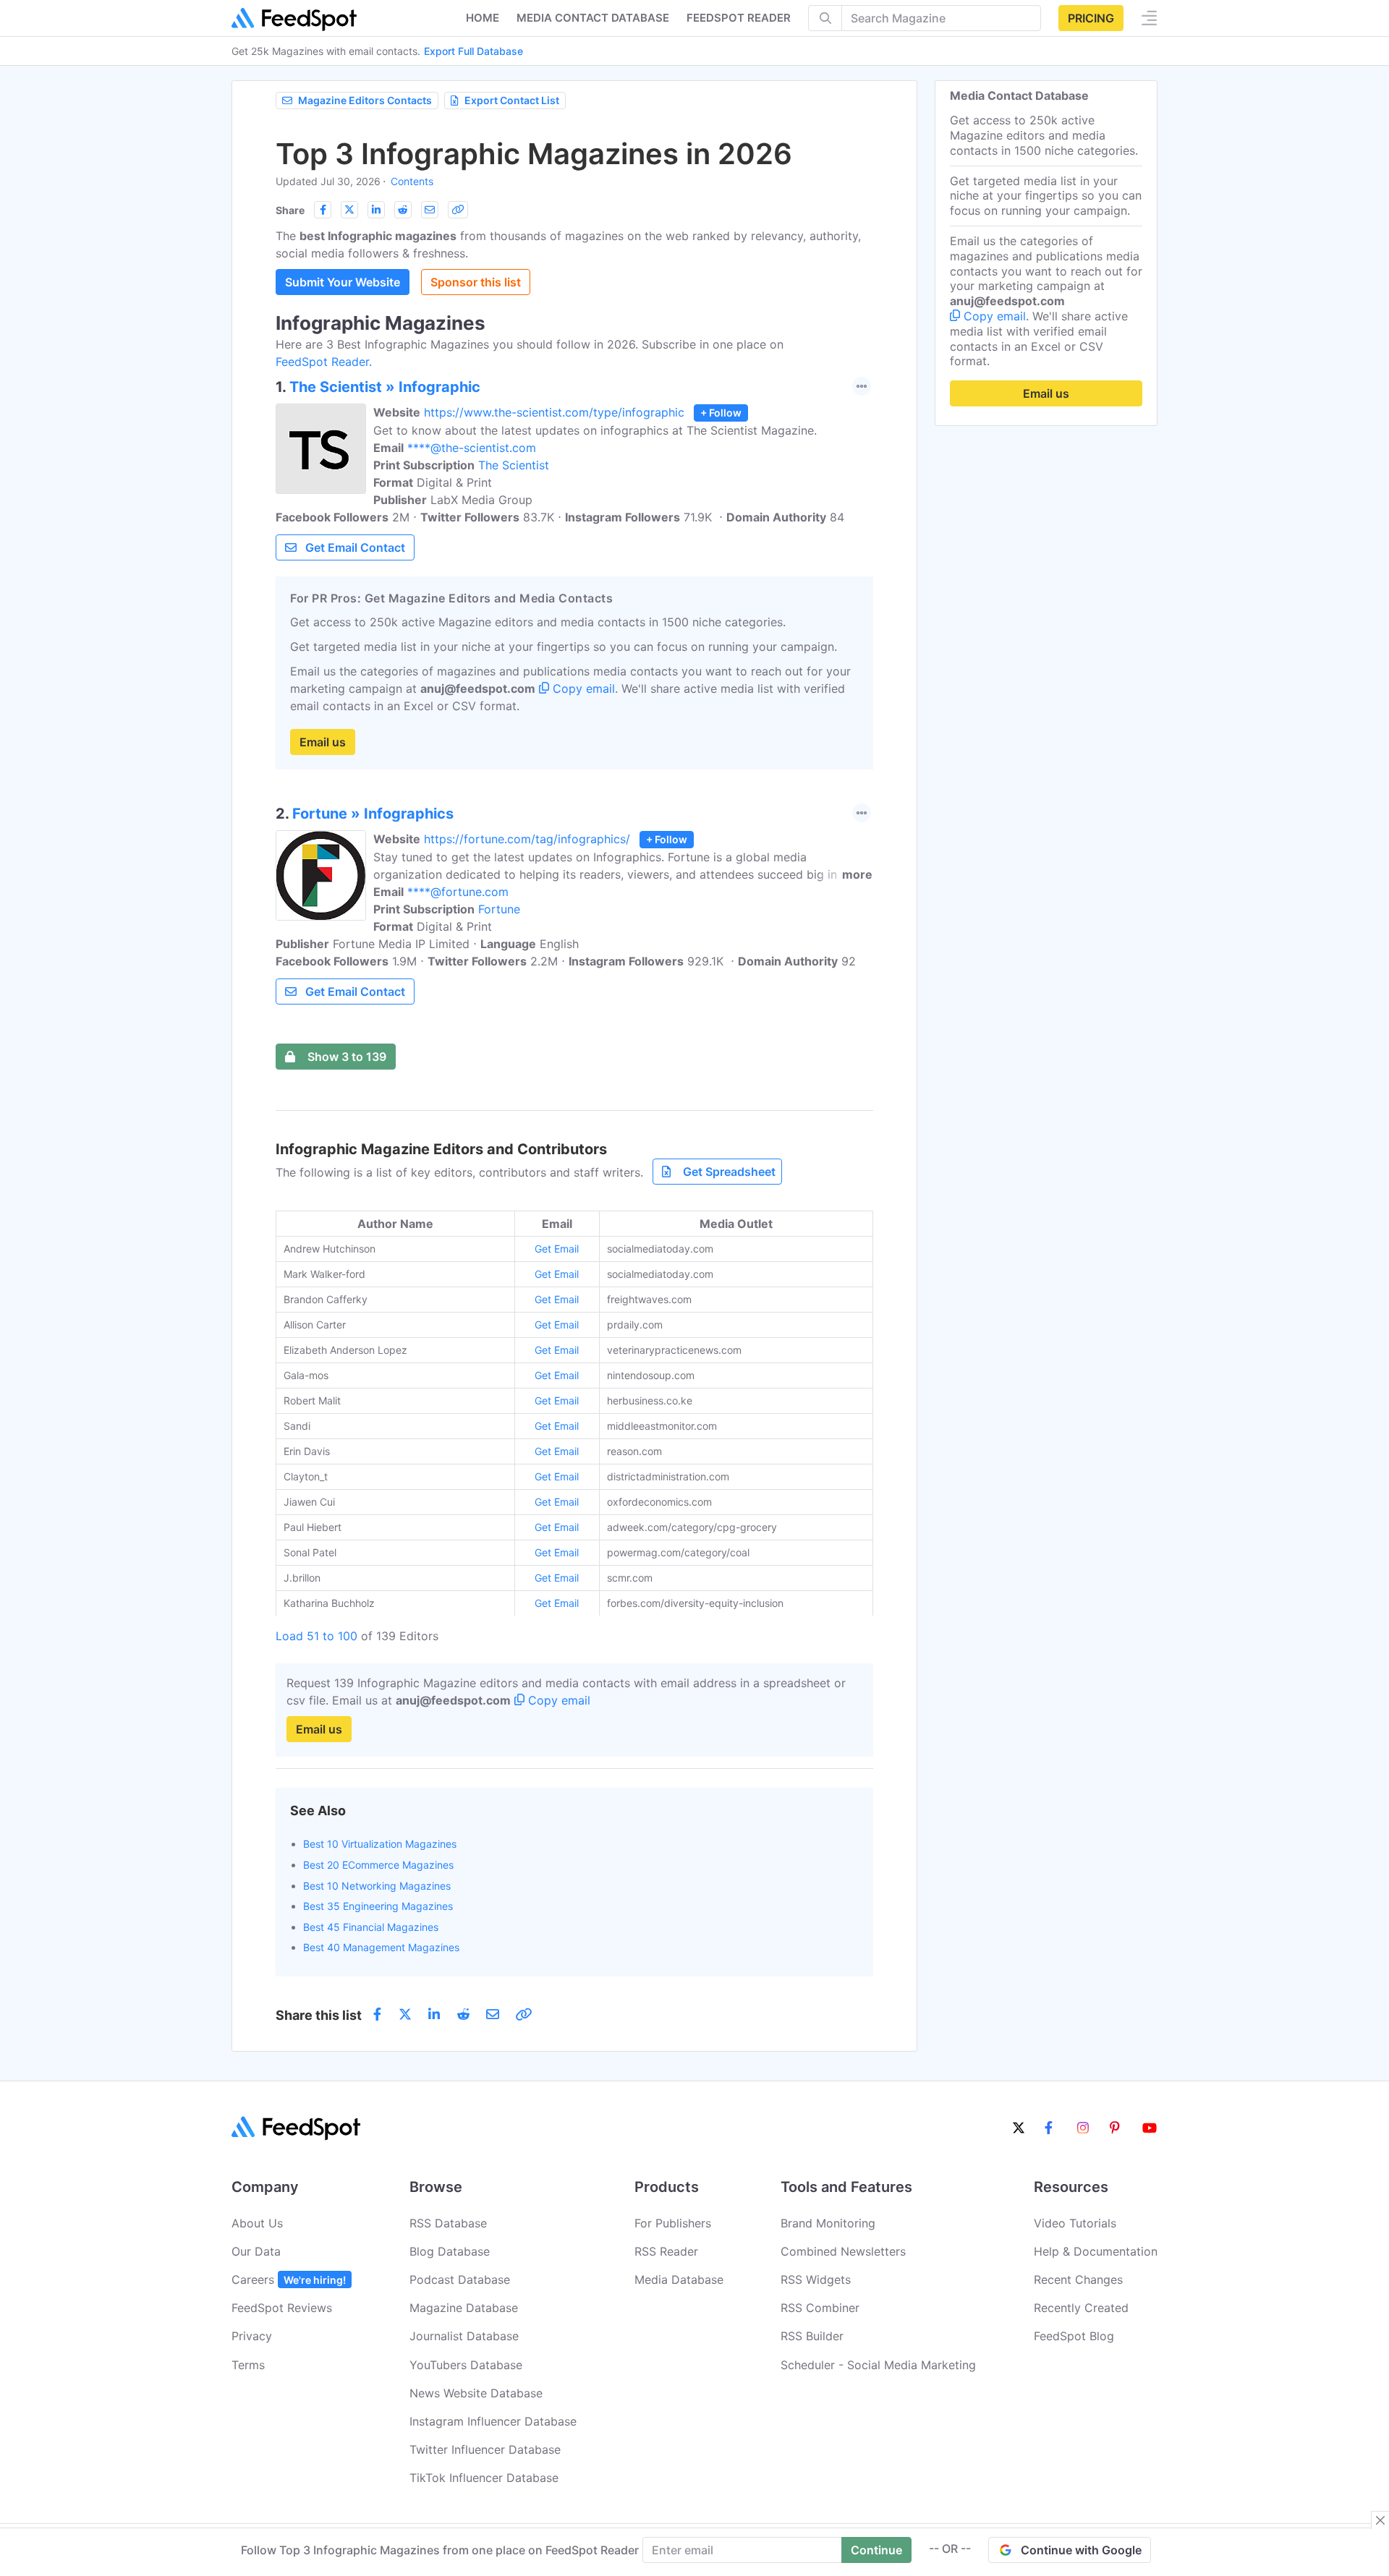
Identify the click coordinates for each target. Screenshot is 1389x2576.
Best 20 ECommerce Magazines (378, 1865)
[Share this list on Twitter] (349, 210)
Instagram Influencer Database (493, 2421)
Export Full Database (473, 51)
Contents (412, 181)
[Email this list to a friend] (430, 210)
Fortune (499, 909)
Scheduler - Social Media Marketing (878, 2365)
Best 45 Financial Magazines (371, 1927)
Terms (248, 2365)
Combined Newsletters (843, 2251)
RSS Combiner (820, 2308)
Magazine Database (464, 2308)
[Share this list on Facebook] (323, 210)
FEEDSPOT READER (739, 18)
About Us (257, 2223)
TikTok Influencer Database (484, 2478)
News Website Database (476, 2393)
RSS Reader (666, 2251)
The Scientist (514, 465)
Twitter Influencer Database (485, 2449)
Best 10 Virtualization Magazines (380, 1844)
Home (483, 18)
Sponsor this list (476, 282)
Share (290, 210)
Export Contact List (512, 100)
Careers (289, 2279)
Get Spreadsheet (729, 1172)
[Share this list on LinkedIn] (376, 210)
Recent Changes (1078, 2279)
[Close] (1380, 2520)
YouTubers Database (466, 2365)
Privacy (252, 2336)
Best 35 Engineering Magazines (378, 1906)
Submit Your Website (343, 282)
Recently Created (1081, 2308)
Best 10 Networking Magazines (377, 1886)
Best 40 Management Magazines (381, 1947)
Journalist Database (464, 2336)
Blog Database (450, 2251)
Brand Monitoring (828, 2223)
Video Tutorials (1075, 2223)
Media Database (679, 2279)
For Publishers (673, 2223)
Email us (323, 742)
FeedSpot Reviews (282, 2308)
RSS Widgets (816, 2279)
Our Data (256, 2251)
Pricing (1091, 18)
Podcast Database (460, 2279)
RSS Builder (812, 2336)
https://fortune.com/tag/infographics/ (527, 839)
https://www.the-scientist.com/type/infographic (554, 412)
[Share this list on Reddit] (403, 210)
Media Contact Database (593, 18)
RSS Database (448, 2223)
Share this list (319, 2015)
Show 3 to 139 (347, 1057)
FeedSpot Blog (1074, 2336)
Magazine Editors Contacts (365, 100)
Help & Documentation (1096, 2251)
